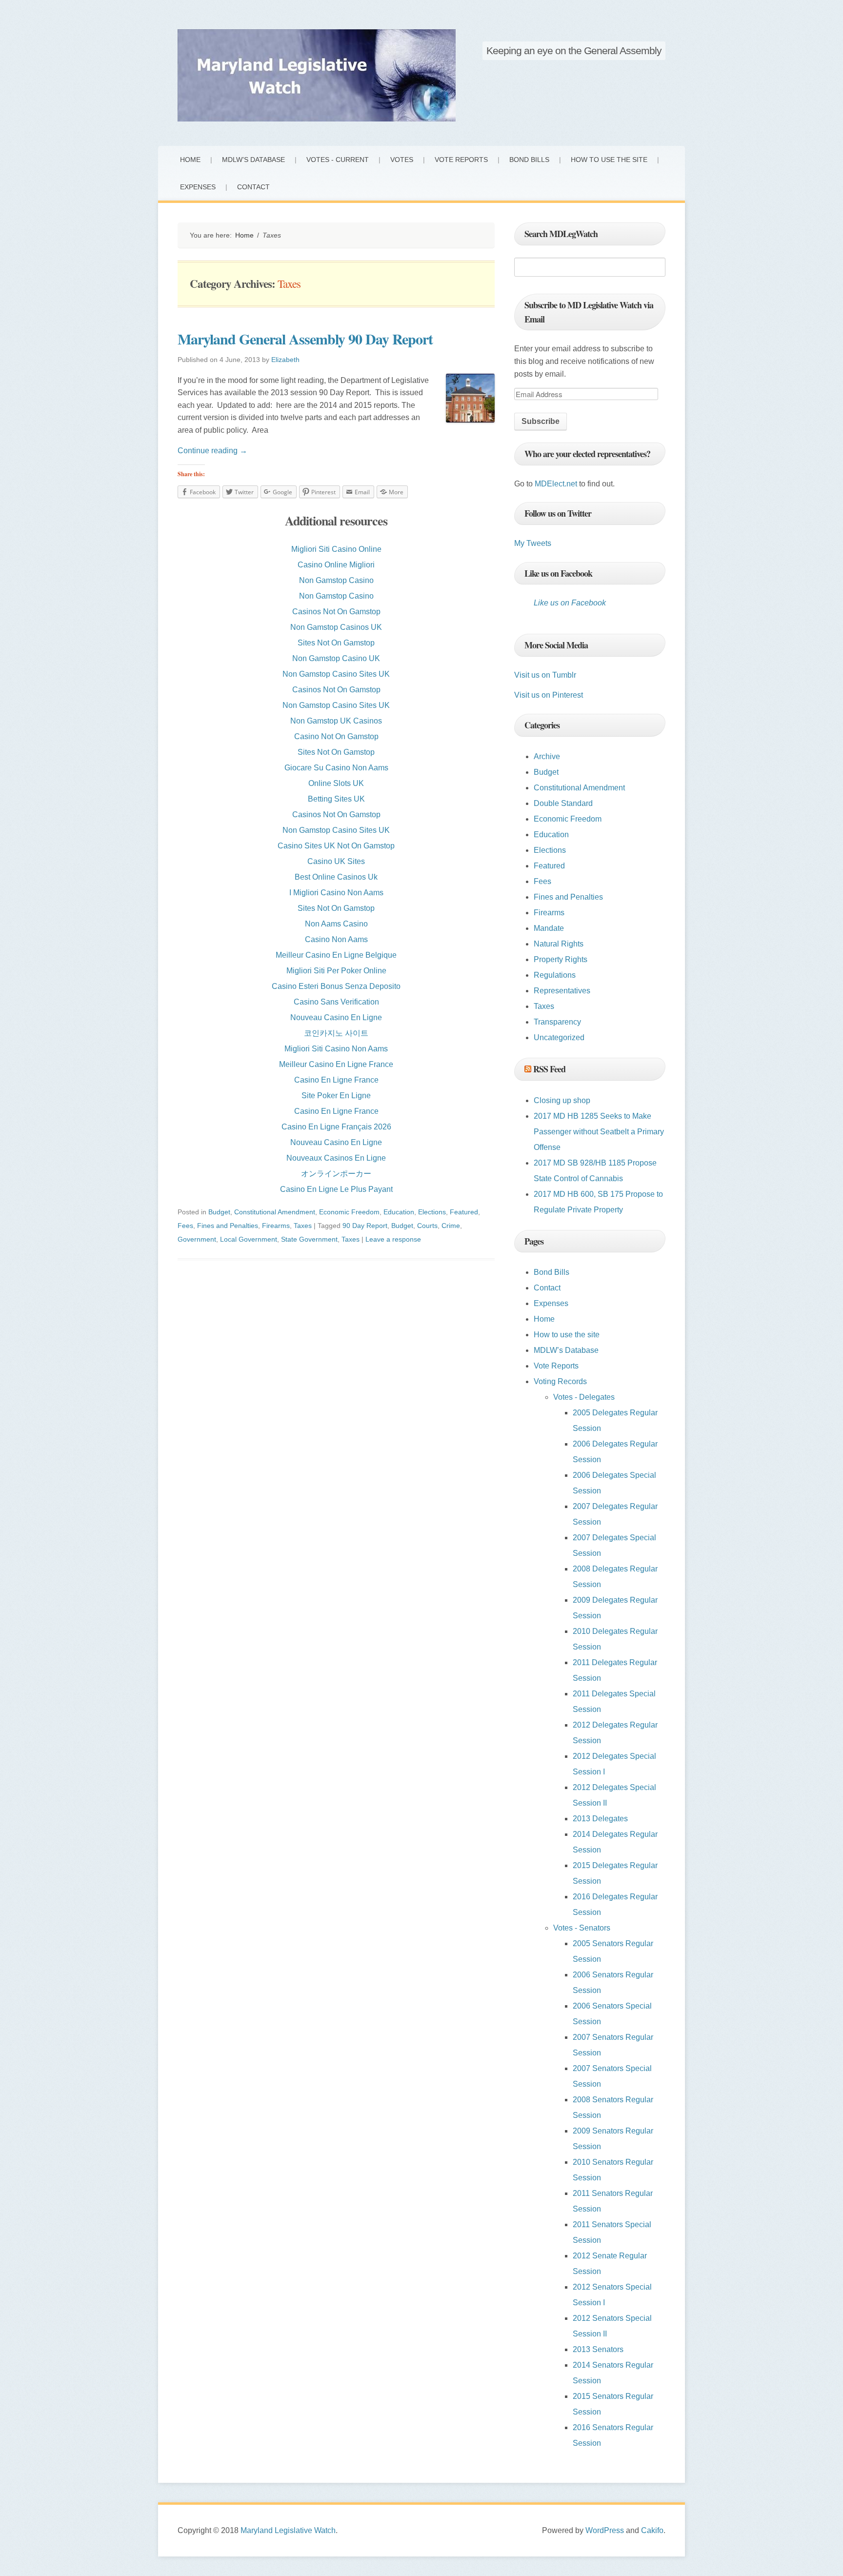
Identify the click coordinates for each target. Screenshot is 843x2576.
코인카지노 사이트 (336, 1033)
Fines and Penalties (228, 1226)
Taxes (303, 1226)
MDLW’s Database (253, 160)
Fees (185, 1226)
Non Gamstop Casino (336, 580)
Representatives (562, 991)
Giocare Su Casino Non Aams (336, 768)
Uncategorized (559, 1037)
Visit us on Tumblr (545, 675)
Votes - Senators (582, 1928)
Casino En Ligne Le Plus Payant (336, 1189)
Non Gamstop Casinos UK (336, 627)
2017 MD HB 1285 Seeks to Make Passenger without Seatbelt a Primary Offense (599, 1132)
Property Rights (561, 959)
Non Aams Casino (336, 924)
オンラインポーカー (336, 1174)
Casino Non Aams (336, 939)
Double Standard (563, 803)
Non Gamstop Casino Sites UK (336, 674)
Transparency (557, 1022)
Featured (464, 1212)
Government (197, 1239)
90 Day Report (365, 1226)
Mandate (549, 928)
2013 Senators (598, 2349)
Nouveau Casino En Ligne (336, 1017)
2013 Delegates (600, 1819)
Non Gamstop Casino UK (336, 658)
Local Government (249, 1239)
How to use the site (609, 160)
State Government (309, 1239)
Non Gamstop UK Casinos (336, 721)
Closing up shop (562, 1100)
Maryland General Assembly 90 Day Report (305, 339)
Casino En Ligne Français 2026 (336, 1127)
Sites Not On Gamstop (336, 643)
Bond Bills (529, 160)
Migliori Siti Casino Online (336, 549)
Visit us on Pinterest (549, 695)
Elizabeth (285, 360)
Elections (432, 1212)
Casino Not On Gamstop (336, 736)
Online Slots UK (336, 783)
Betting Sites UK (336, 799)
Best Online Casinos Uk (336, 877)
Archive (547, 756)
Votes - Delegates (584, 1397)
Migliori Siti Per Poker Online (336, 971)
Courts (427, 1226)
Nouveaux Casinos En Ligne (336, 1158)
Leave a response (393, 1239)
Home (190, 160)
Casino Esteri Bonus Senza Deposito (336, 986)
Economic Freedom (349, 1212)
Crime (451, 1226)
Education (399, 1212)
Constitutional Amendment (275, 1212)
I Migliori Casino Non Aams (336, 893)
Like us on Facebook (558, 573)
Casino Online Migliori (336, 565)
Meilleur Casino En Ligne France (336, 1064)
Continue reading (212, 451)
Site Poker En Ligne (336, 1096)
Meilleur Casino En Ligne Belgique (336, 955)
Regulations (555, 975)
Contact (253, 187)
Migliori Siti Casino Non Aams (336, 1049)
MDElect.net (556, 484)
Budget (219, 1212)
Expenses (198, 187)
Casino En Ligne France (336, 1080)
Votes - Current (338, 160)
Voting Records (560, 1381)
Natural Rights (559, 944)
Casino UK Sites (336, 861)
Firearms (276, 1226)
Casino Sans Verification (336, 1002)
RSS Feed (549, 1069)
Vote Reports (461, 160)
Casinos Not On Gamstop (336, 612)
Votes (402, 160)
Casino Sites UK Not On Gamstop (336, 846)
